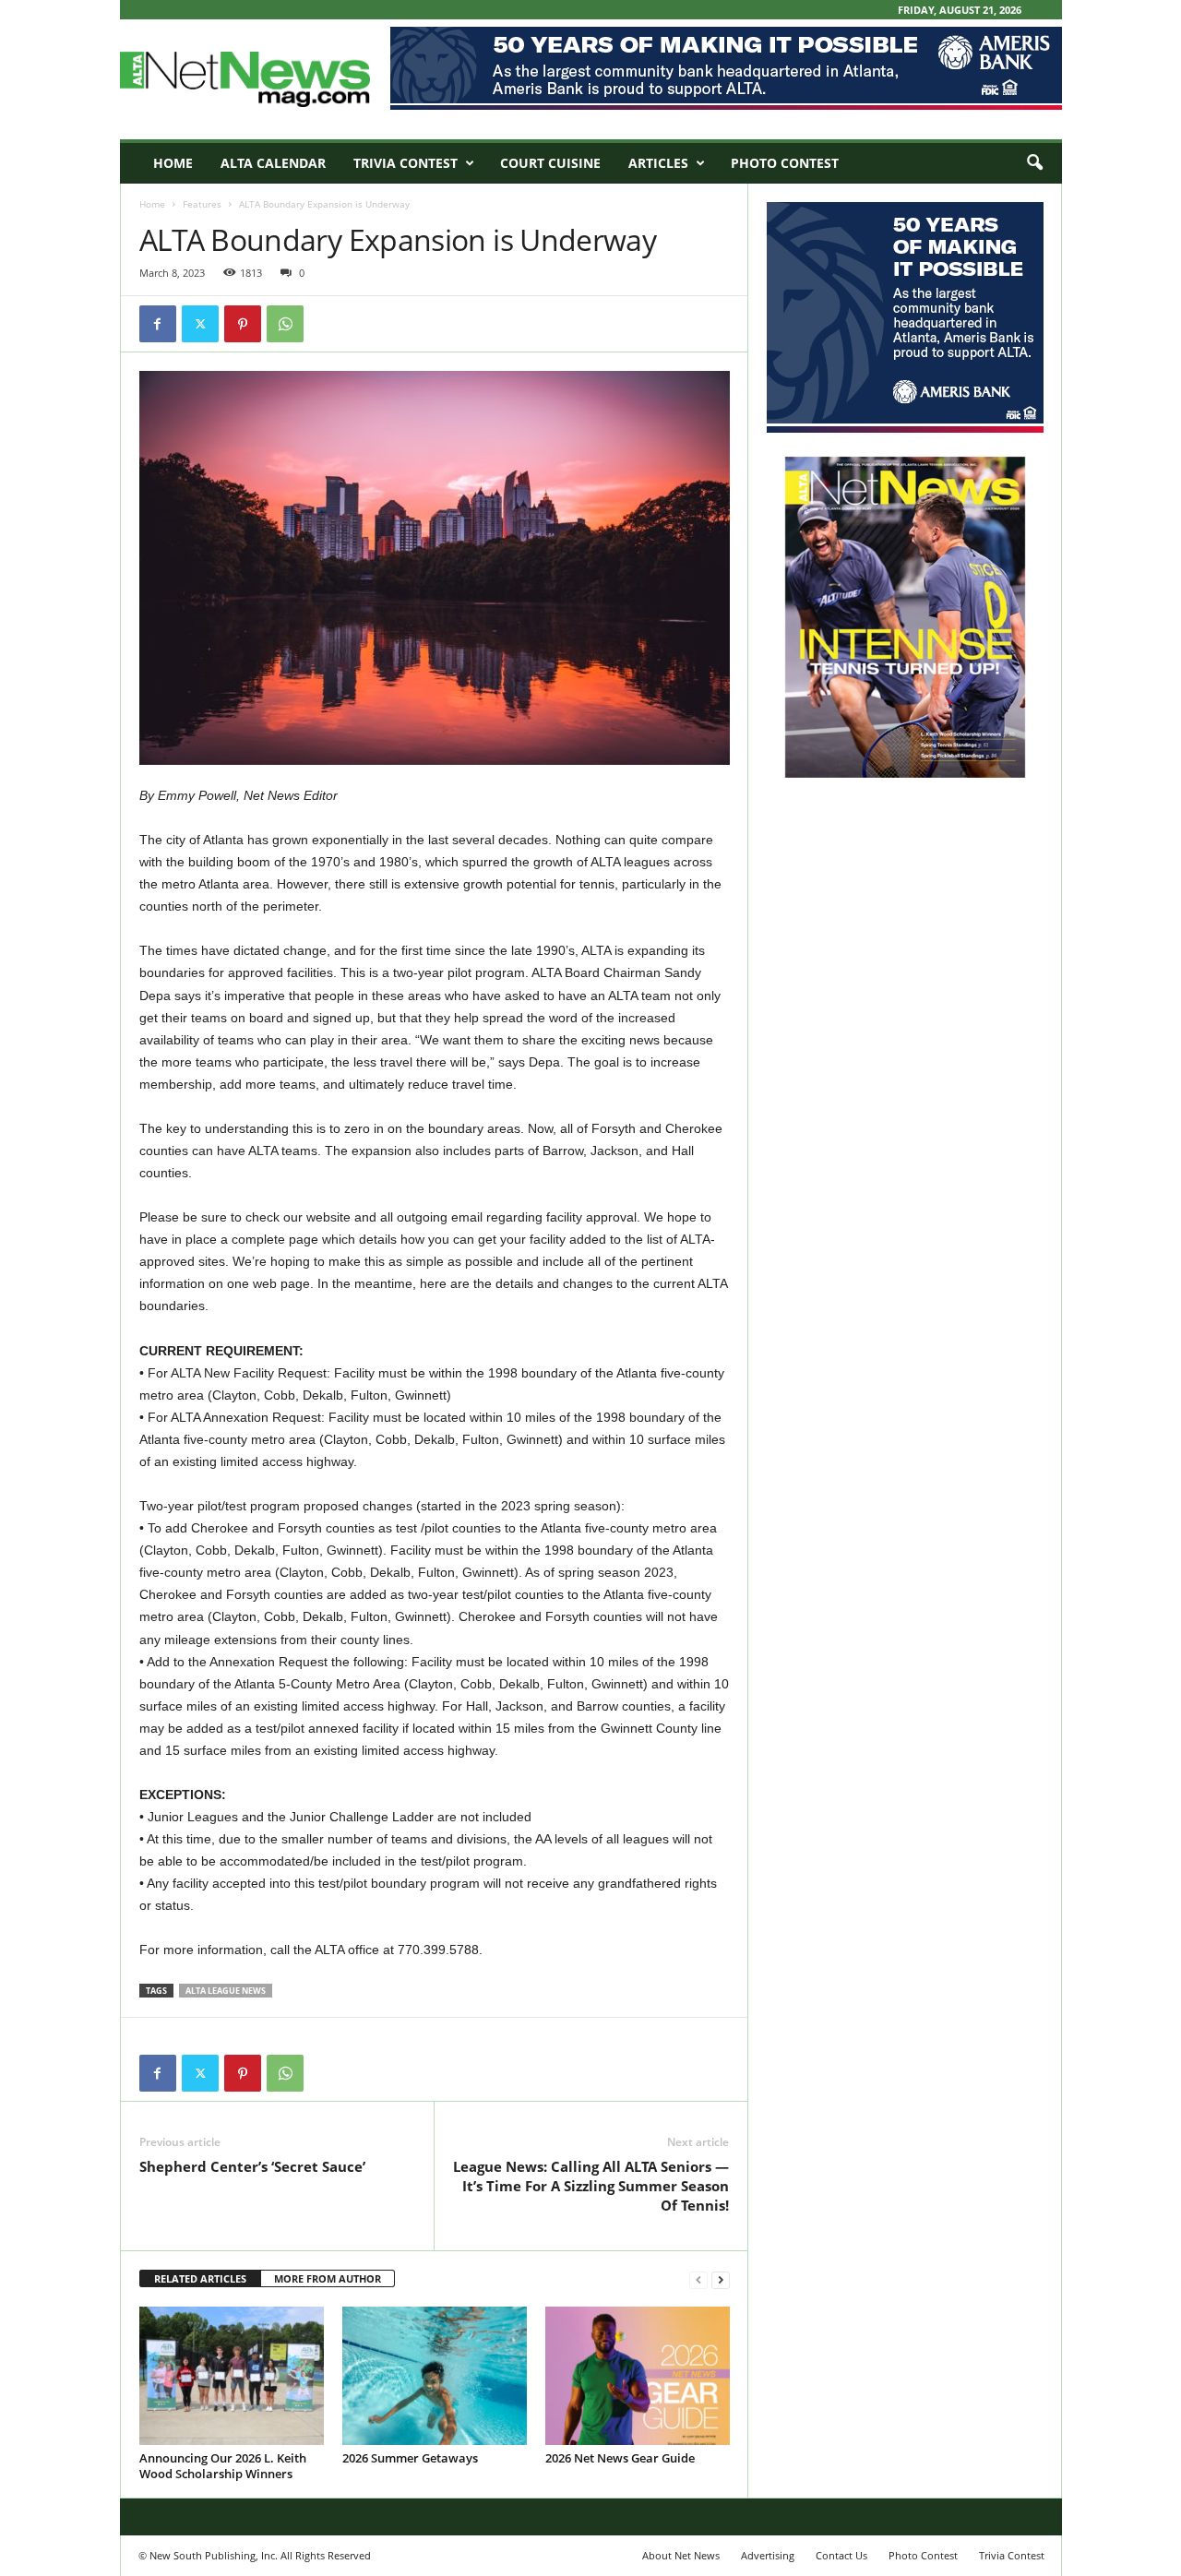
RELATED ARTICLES (200, 2278)
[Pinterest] (243, 324)
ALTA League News (226, 1991)
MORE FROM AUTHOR (328, 2278)
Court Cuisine (550, 163)
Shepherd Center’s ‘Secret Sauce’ (252, 2166)
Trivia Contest (406, 163)
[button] (1034, 163)
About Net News (681, 2555)
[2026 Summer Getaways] (435, 2376)
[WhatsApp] (285, 324)
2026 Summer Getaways (410, 2458)
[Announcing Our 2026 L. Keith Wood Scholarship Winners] (232, 2376)
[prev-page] (698, 2279)
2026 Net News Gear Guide (620, 2458)
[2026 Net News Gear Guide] (638, 2376)
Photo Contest (785, 163)
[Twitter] (200, 324)
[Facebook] (158, 324)
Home (173, 163)
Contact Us (841, 2555)
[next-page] (721, 2279)
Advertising (768, 2555)
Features (202, 204)
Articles (658, 163)
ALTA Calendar (273, 163)
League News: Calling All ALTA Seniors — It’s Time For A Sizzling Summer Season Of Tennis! (591, 2186)
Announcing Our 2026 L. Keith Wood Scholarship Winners (223, 2466)
